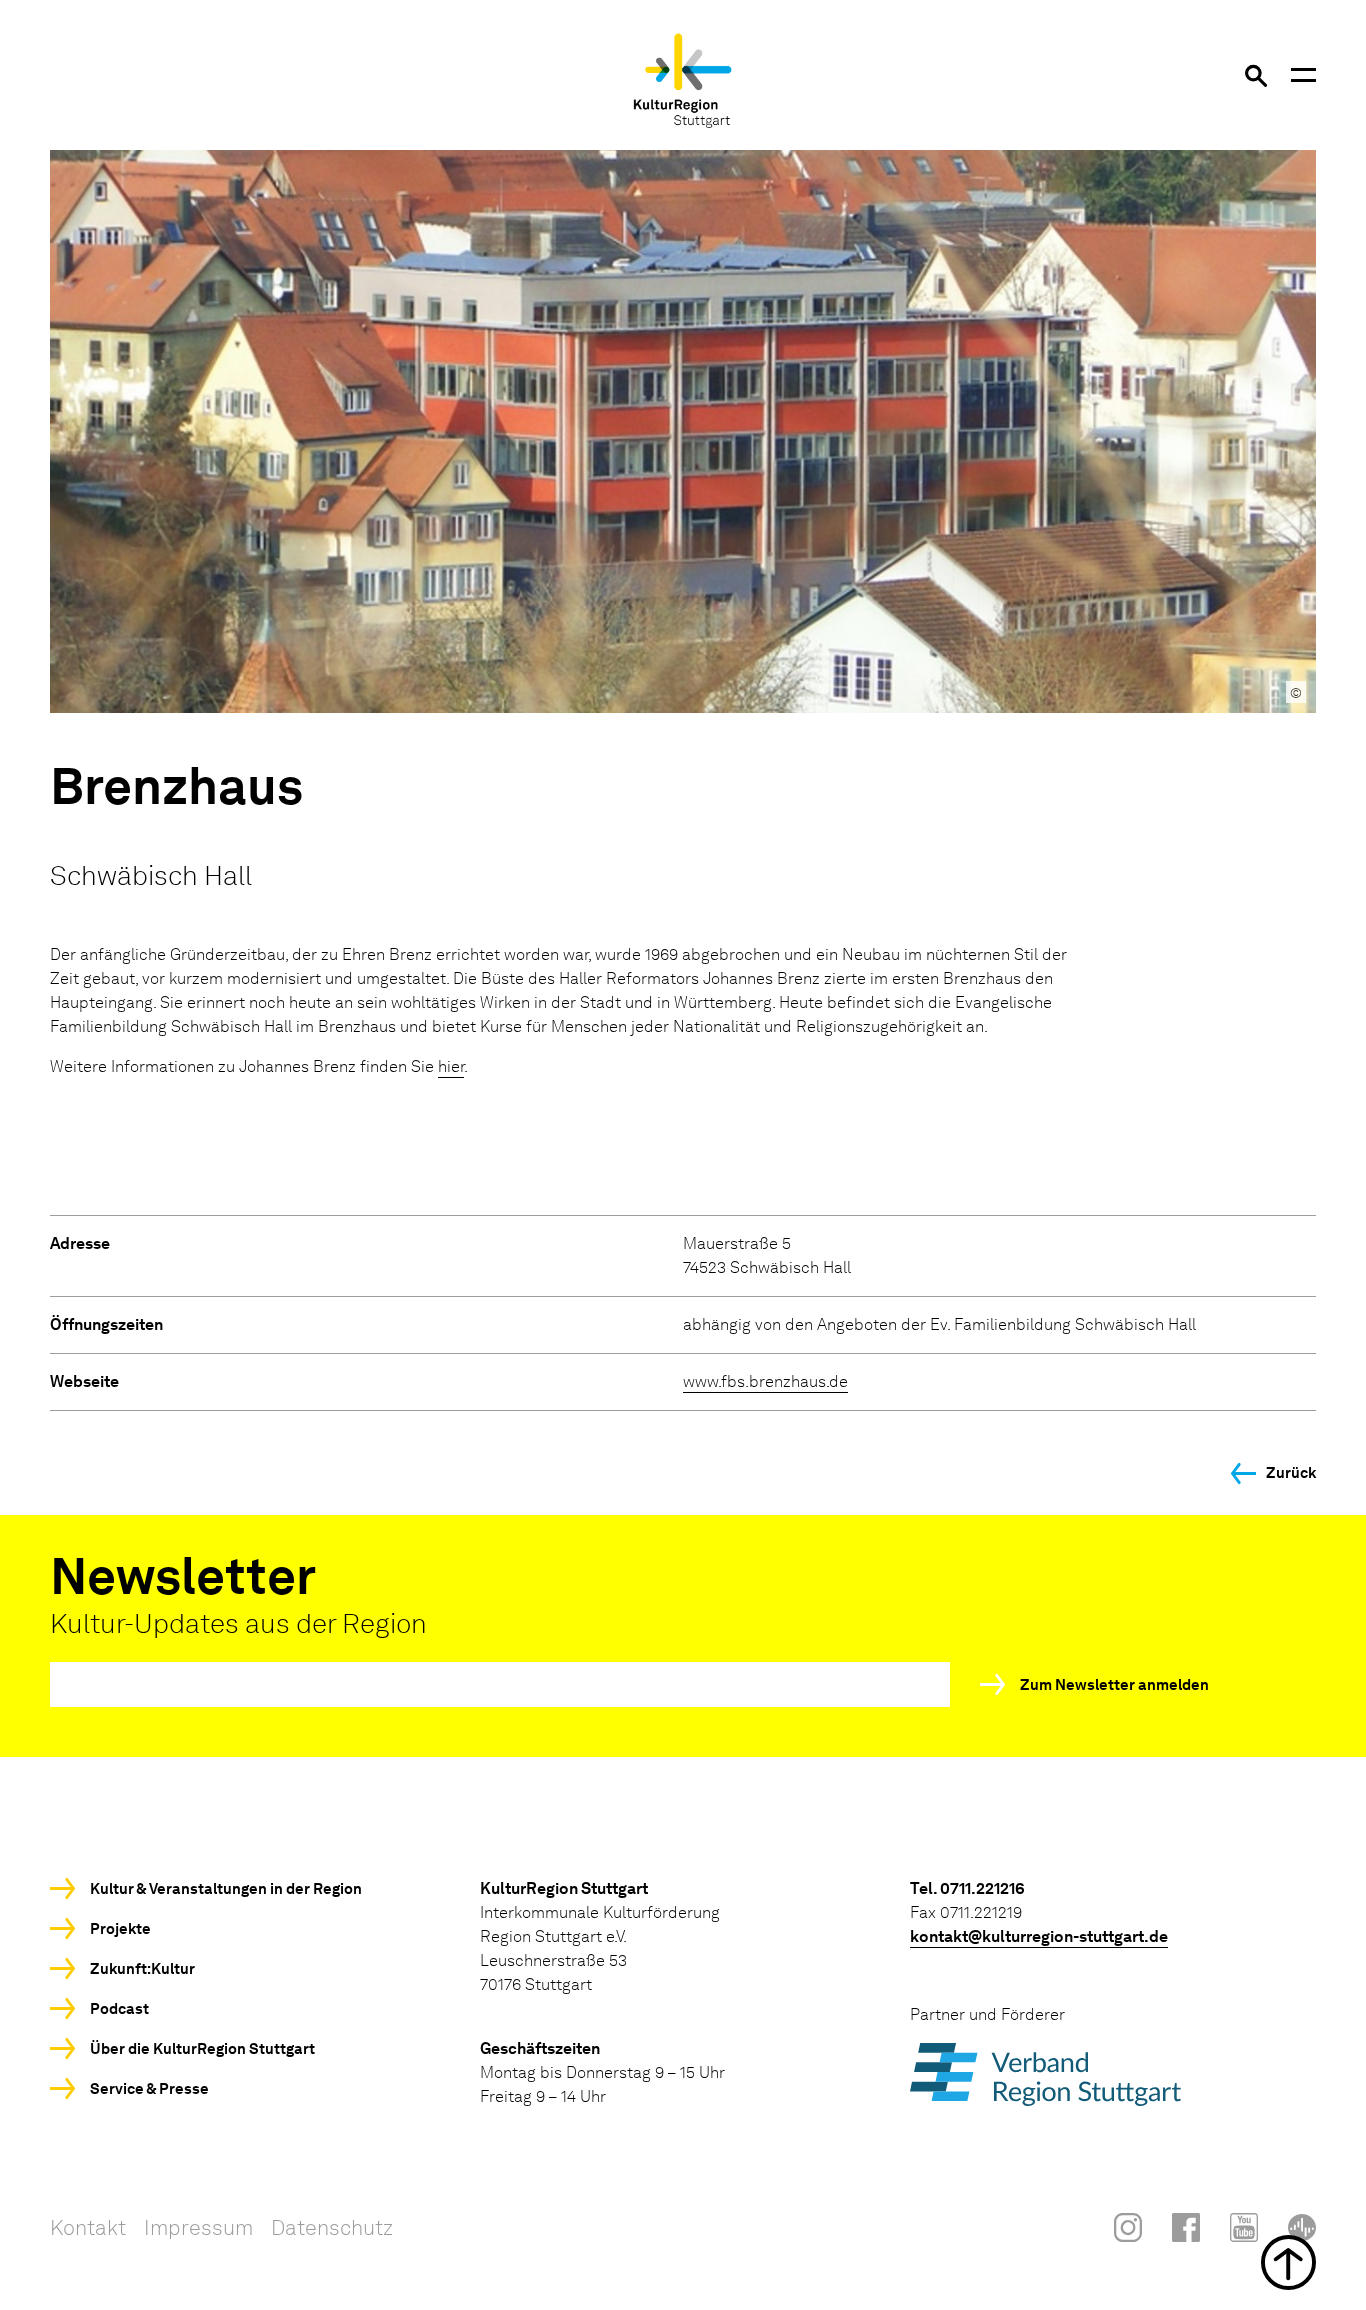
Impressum (198, 2227)
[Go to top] (683, 2262)
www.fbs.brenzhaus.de (765, 1381)
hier (451, 1066)
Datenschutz (332, 2227)
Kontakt (88, 2227)
